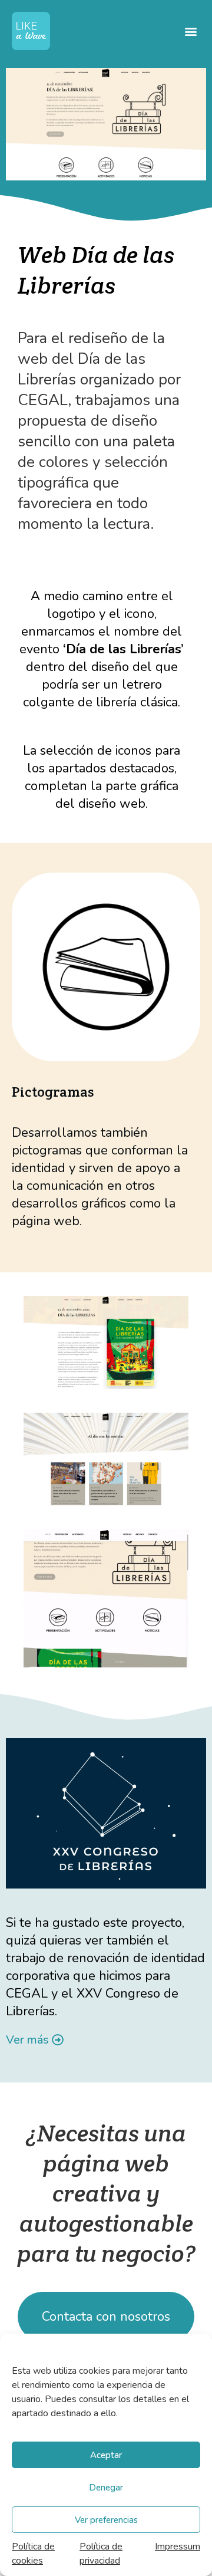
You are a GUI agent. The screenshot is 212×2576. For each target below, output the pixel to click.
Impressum (178, 2547)
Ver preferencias (106, 2520)
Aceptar (106, 2455)
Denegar (106, 2488)
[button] (191, 31)
